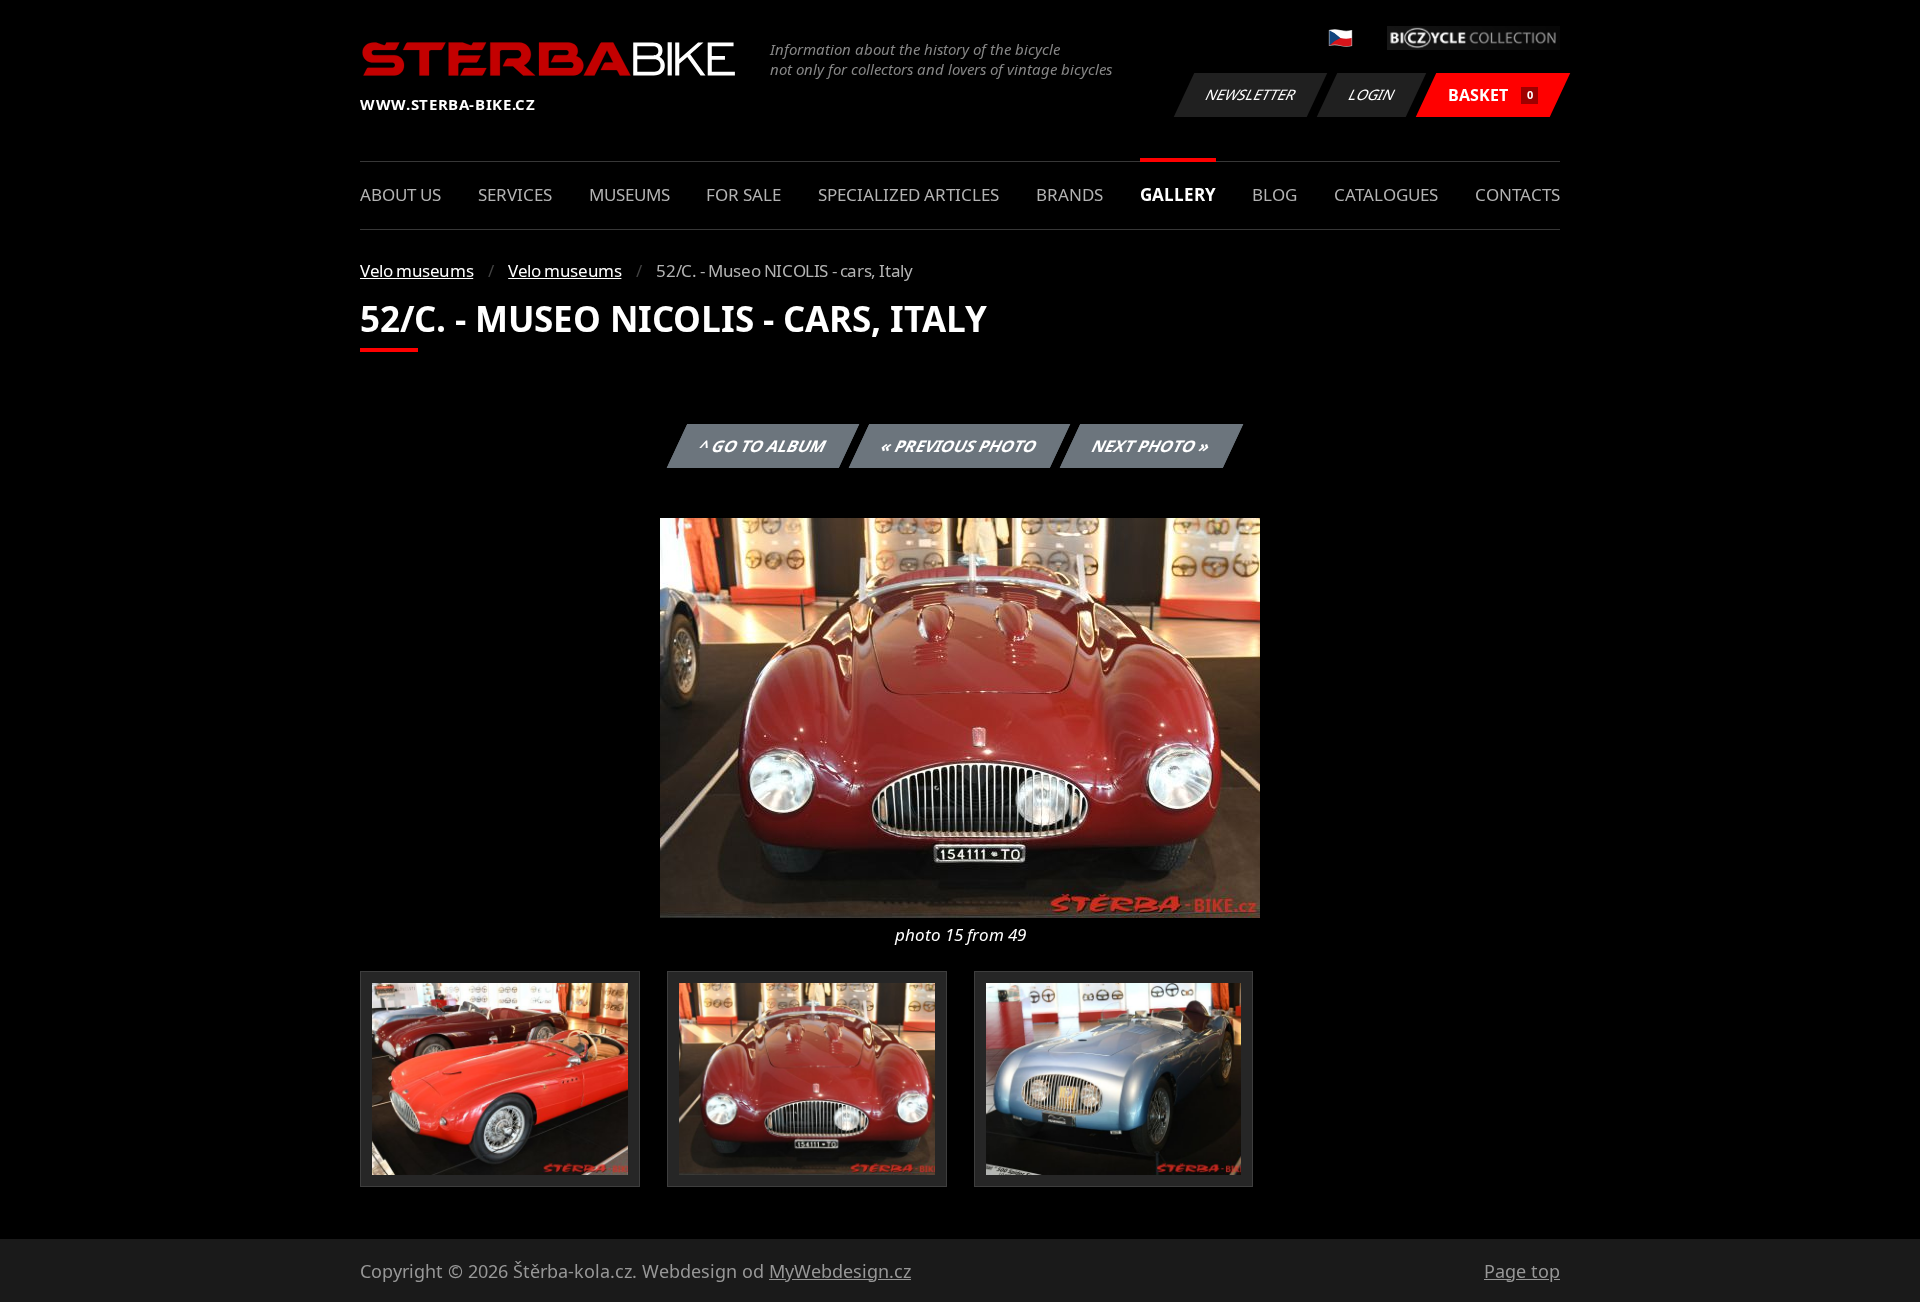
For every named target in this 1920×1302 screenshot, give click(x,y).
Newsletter (1251, 94)
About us (400, 194)
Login (1372, 94)
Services (515, 194)
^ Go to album (763, 446)
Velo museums (416, 270)
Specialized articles (908, 194)
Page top (1522, 1271)
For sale (743, 194)
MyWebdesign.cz (840, 1271)
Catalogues (1386, 194)
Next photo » (1151, 446)
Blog (1274, 194)
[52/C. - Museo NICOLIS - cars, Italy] (960, 716)
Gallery (1178, 194)
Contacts (1517, 194)
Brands (1069, 194)
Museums (629, 194)
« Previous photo (959, 446)
